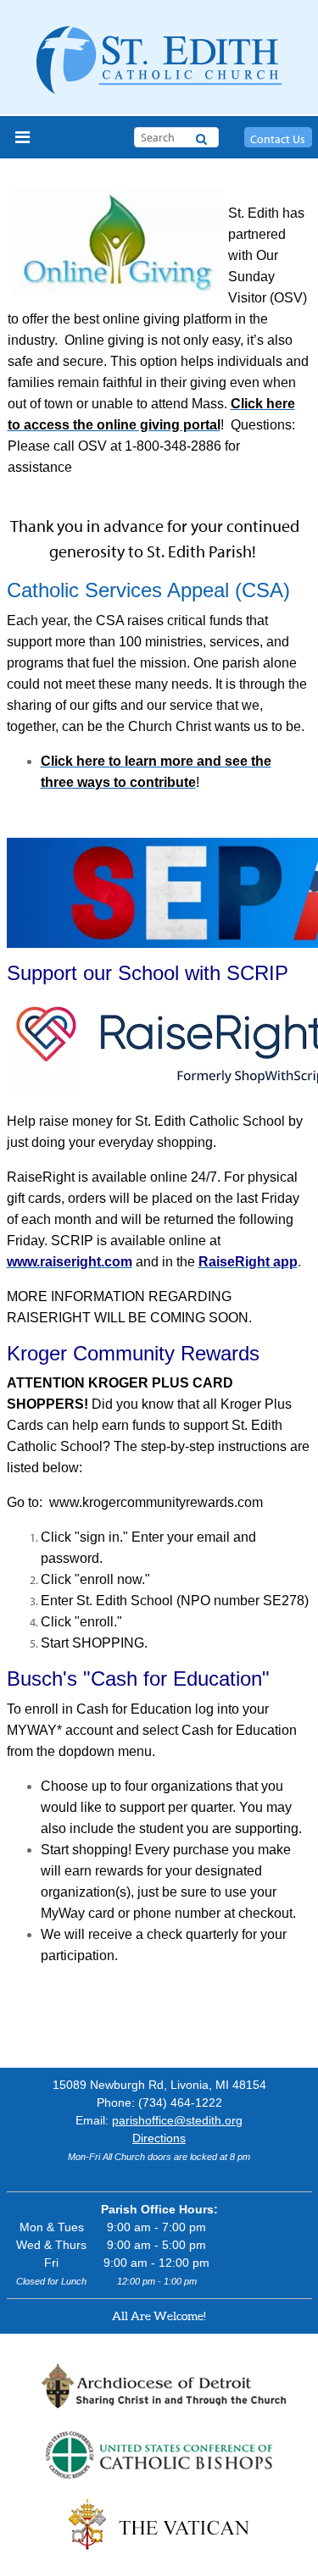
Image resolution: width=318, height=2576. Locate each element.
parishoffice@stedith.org (177, 2120)
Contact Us (278, 139)
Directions (159, 2138)
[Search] (201, 136)
